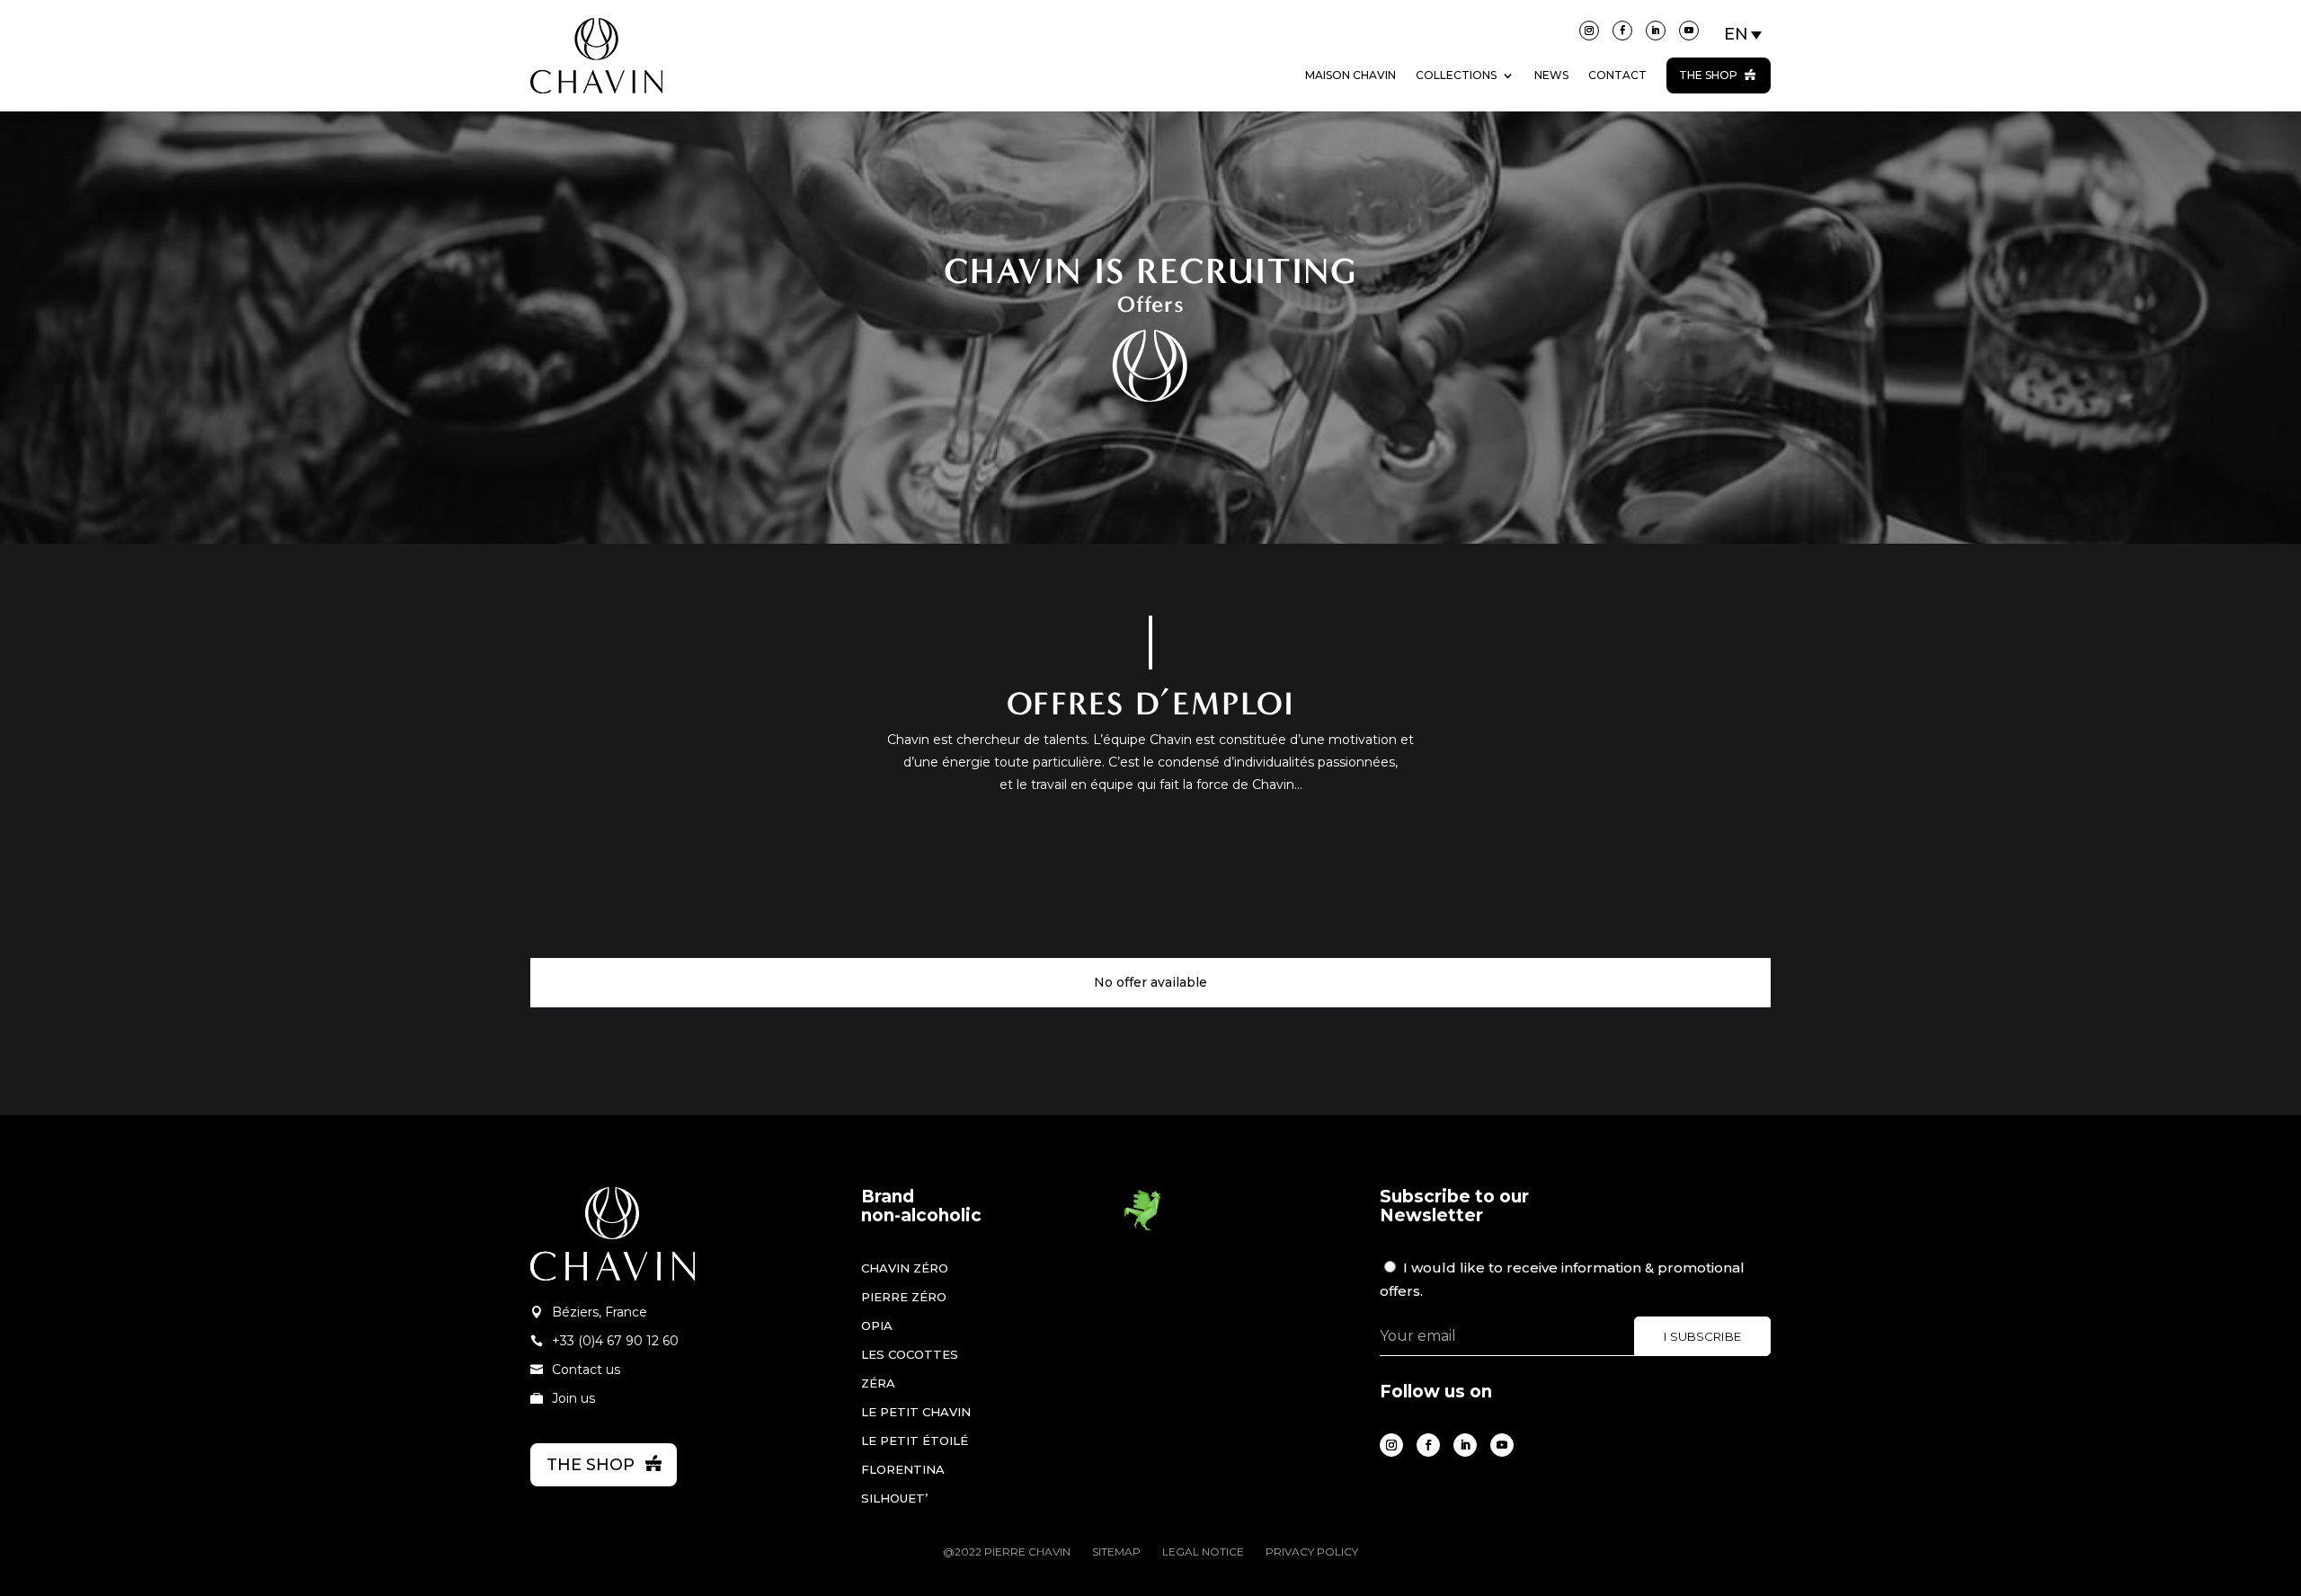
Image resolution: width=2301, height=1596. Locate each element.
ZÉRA (878, 1383)
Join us (573, 1398)
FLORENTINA (903, 1469)
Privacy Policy (1312, 1552)
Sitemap (1116, 1552)
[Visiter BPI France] (1142, 1228)
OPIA (877, 1326)
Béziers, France (600, 1312)
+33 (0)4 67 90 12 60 (615, 1341)
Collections (1456, 75)
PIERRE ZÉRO (904, 1297)
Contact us (586, 1370)
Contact (1617, 75)
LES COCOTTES (910, 1354)
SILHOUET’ (894, 1498)
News (1551, 75)
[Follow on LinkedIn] (1656, 31)
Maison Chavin (1350, 75)
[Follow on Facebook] (1622, 31)
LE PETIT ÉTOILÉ (915, 1441)
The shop (1708, 75)
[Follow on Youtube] (1689, 31)
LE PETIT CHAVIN (916, 1412)
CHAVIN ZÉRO (905, 1268)
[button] (1744, 34)
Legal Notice (1203, 1552)
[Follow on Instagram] (1589, 31)
